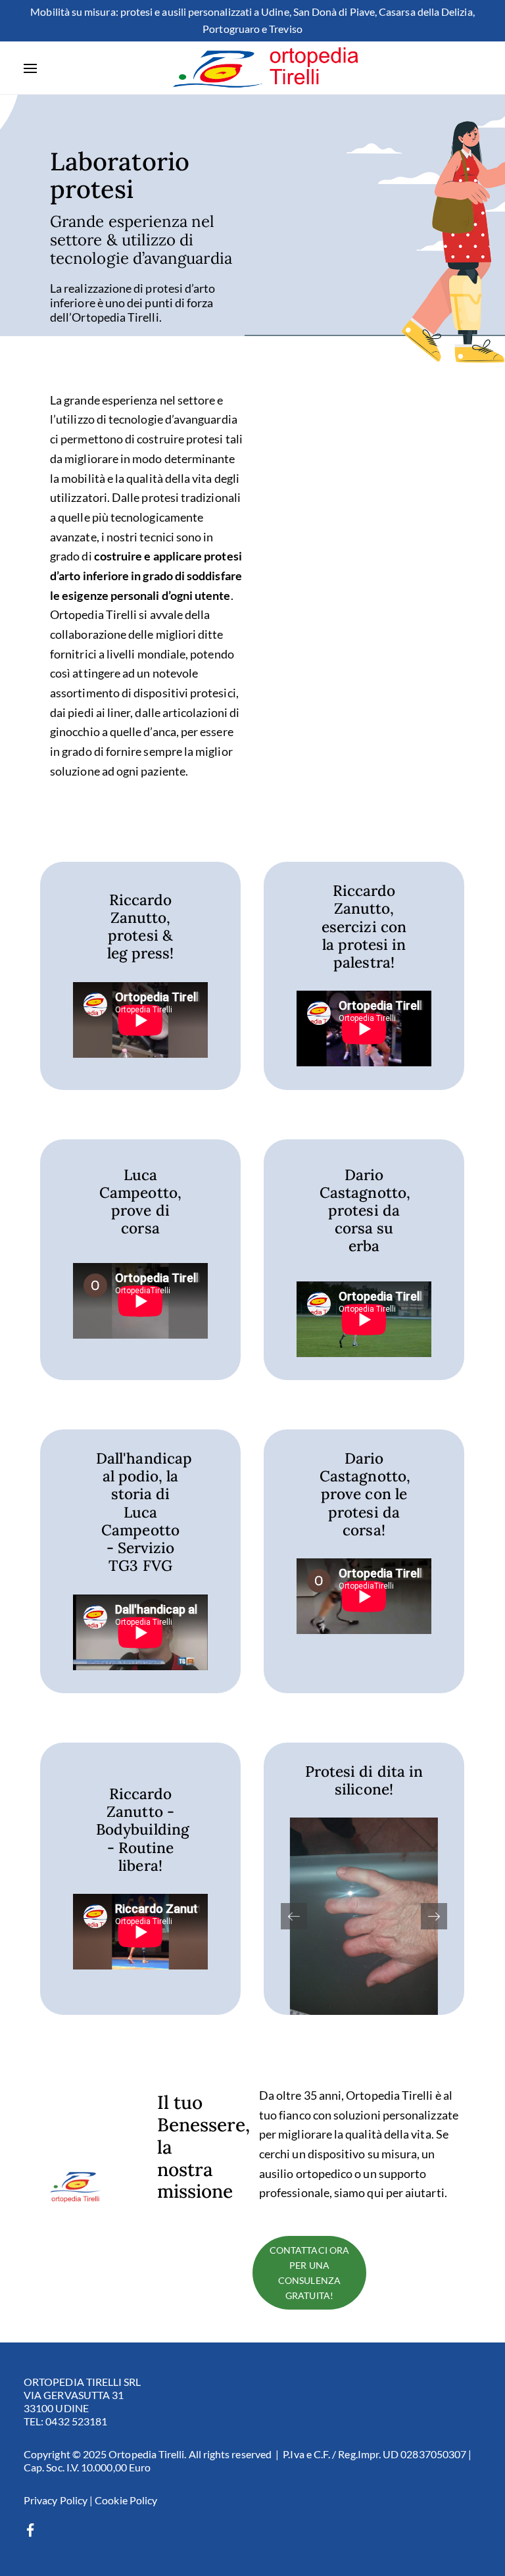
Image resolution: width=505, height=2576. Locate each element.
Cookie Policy (126, 2500)
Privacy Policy (56, 2500)
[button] (434, 1916)
